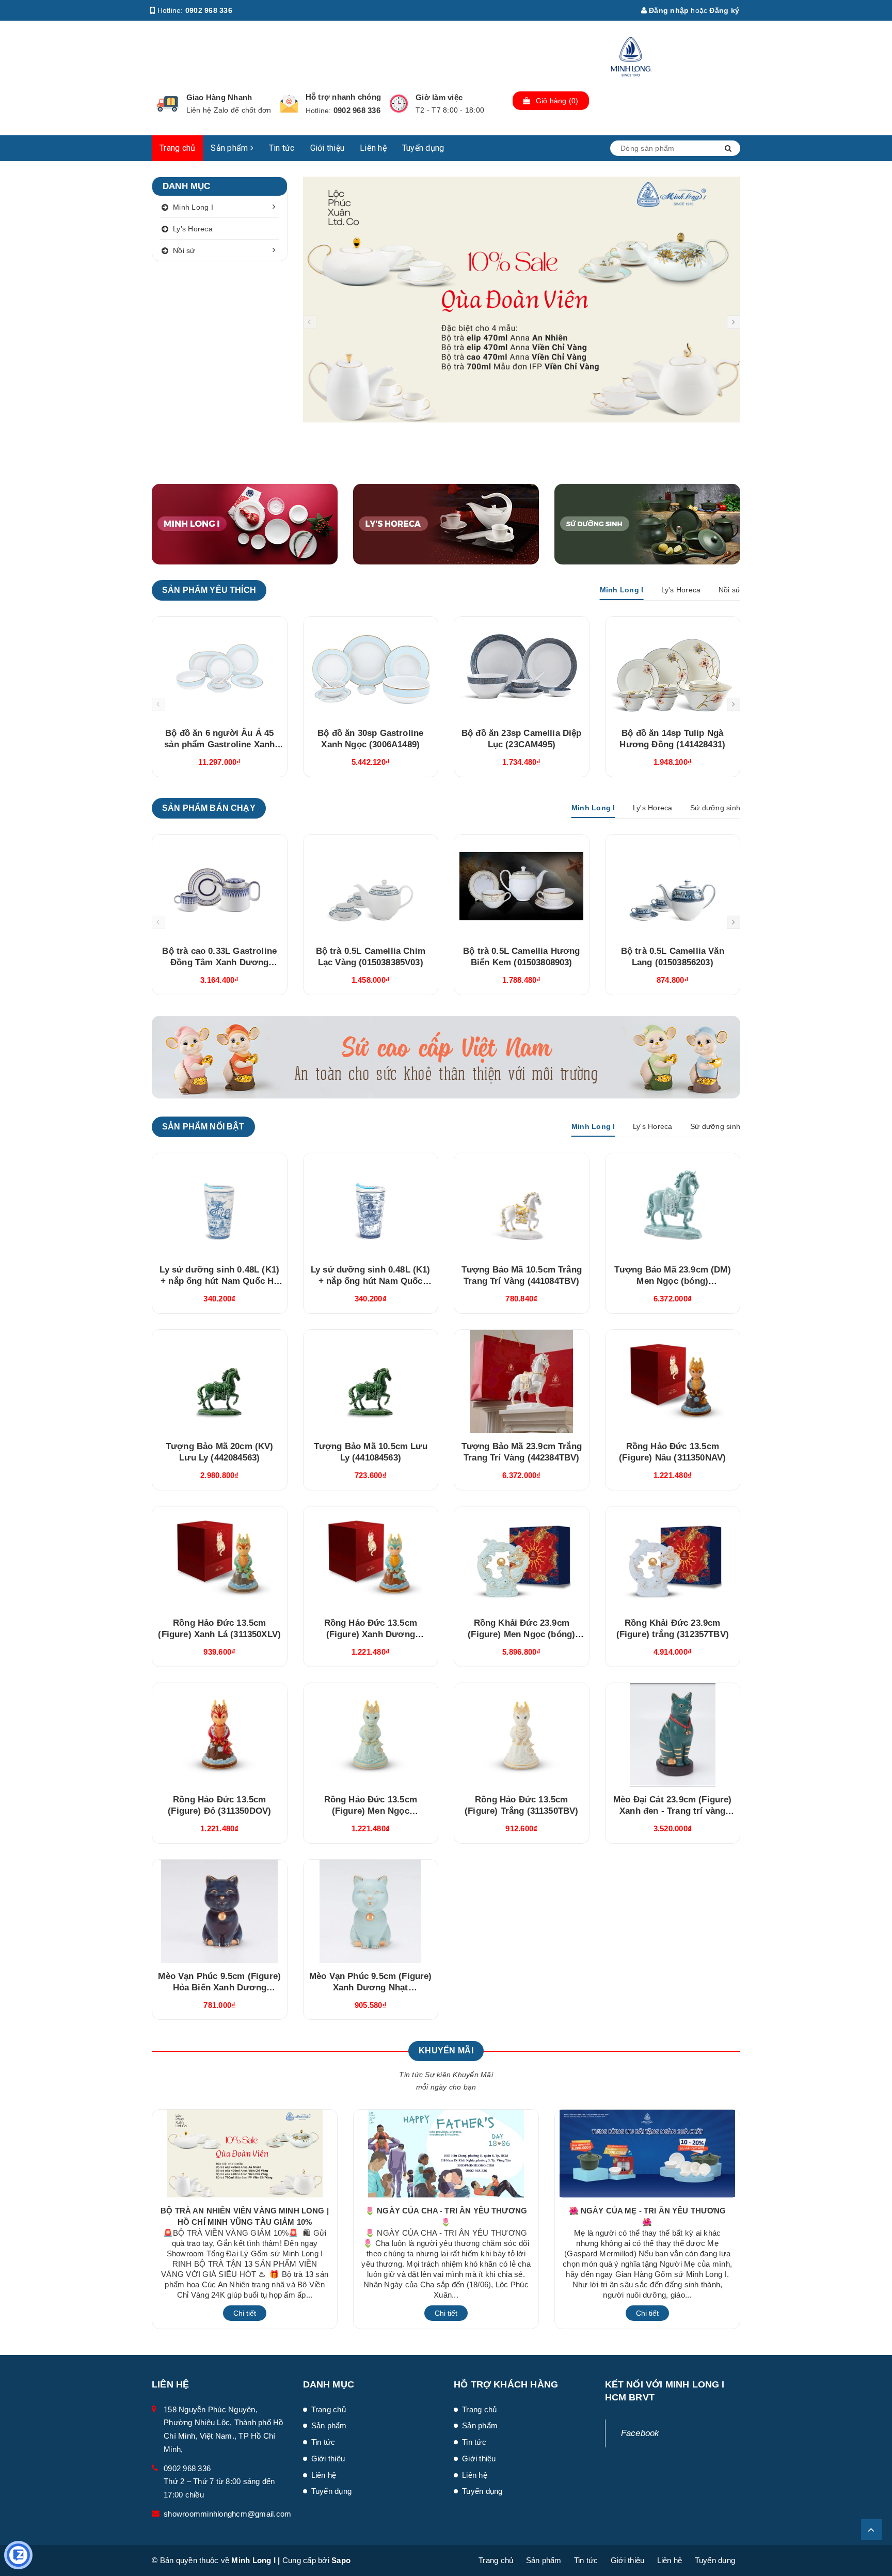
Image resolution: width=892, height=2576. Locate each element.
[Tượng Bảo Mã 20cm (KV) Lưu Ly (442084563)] (220, 1381)
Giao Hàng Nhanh (219, 97)
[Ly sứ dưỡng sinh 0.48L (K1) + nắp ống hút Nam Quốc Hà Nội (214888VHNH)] (220, 1205)
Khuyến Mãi (446, 2051)
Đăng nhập (668, 10)
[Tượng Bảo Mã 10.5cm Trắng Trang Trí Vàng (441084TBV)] (522, 1205)
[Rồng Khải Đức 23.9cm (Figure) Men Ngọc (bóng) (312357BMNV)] (522, 1558)
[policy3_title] (399, 104)
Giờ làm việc (439, 97)
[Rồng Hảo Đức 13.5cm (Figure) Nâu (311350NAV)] (673, 1381)
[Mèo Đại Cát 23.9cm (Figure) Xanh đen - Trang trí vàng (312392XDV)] (673, 1735)
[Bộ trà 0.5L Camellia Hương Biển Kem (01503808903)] (522, 886)
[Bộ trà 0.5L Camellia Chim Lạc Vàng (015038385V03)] (371, 886)
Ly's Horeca (193, 229)
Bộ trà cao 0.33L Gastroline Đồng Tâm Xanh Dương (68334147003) (219, 962)
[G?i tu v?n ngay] (18, 2555)
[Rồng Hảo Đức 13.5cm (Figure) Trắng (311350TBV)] (522, 1735)
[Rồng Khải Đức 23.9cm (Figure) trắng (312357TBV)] (673, 1558)
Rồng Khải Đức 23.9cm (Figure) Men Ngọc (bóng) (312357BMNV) (521, 1634)
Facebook (640, 2433)
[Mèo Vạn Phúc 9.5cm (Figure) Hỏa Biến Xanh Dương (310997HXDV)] (220, 1911)
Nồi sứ (184, 250)
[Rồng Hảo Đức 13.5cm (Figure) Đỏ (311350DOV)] (220, 1735)
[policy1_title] (168, 104)
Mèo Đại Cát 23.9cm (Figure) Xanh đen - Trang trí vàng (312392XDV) (673, 1811)
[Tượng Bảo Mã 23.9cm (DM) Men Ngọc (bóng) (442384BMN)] (673, 1205)
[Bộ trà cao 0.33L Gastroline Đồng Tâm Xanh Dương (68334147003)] (220, 886)
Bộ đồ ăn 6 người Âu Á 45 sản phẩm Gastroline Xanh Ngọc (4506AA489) (219, 744)
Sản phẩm (230, 148)
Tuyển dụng (423, 148)
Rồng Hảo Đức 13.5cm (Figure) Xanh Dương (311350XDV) (371, 1634)
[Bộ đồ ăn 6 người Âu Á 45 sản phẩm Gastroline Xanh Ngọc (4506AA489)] (220, 668)
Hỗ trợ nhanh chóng (344, 97)
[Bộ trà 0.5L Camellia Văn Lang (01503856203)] (673, 886)
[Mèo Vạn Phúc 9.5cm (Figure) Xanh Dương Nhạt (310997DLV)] (371, 1911)
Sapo (341, 2560)
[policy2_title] (289, 104)
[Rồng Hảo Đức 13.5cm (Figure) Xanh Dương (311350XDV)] (371, 1558)
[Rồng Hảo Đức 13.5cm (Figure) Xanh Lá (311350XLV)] (220, 1558)
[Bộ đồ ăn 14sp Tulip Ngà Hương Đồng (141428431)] (673, 668)
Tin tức (282, 148)
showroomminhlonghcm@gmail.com (227, 2514)
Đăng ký (724, 10)
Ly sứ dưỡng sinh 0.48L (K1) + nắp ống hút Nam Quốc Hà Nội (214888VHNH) (219, 1281)
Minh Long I (193, 207)
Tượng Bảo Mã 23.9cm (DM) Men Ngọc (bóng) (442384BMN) (673, 1281)
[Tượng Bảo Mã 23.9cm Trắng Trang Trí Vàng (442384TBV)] (522, 1381)
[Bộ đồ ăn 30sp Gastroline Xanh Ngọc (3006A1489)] (371, 668)
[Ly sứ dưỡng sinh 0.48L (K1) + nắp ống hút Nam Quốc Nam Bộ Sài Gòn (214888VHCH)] (371, 1205)
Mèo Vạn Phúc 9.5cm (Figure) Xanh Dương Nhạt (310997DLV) (371, 1988)
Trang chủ (177, 148)
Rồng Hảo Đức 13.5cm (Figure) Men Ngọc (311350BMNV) (371, 1811)
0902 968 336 (209, 10)
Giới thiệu (328, 148)
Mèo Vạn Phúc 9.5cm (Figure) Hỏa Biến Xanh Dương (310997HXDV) (219, 1988)
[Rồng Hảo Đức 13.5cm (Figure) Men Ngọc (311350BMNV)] (371, 1735)
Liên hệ (373, 148)
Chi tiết (245, 2313)
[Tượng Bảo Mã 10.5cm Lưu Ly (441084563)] (371, 1381)
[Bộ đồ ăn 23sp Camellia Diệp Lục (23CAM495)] (522, 668)
